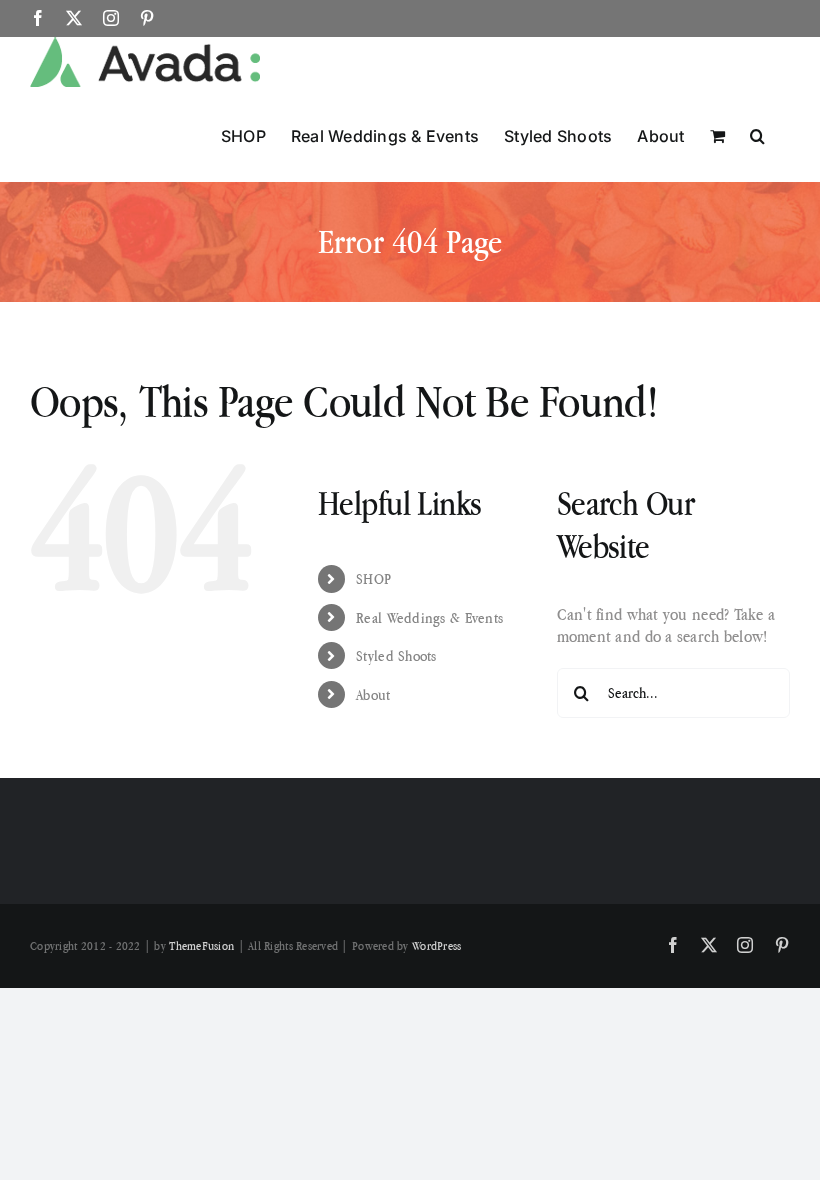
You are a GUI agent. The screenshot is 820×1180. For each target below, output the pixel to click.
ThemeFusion (201, 945)
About (373, 694)
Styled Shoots (396, 655)
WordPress (436, 945)
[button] (757, 134)
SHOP (373, 578)
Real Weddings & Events (429, 617)
